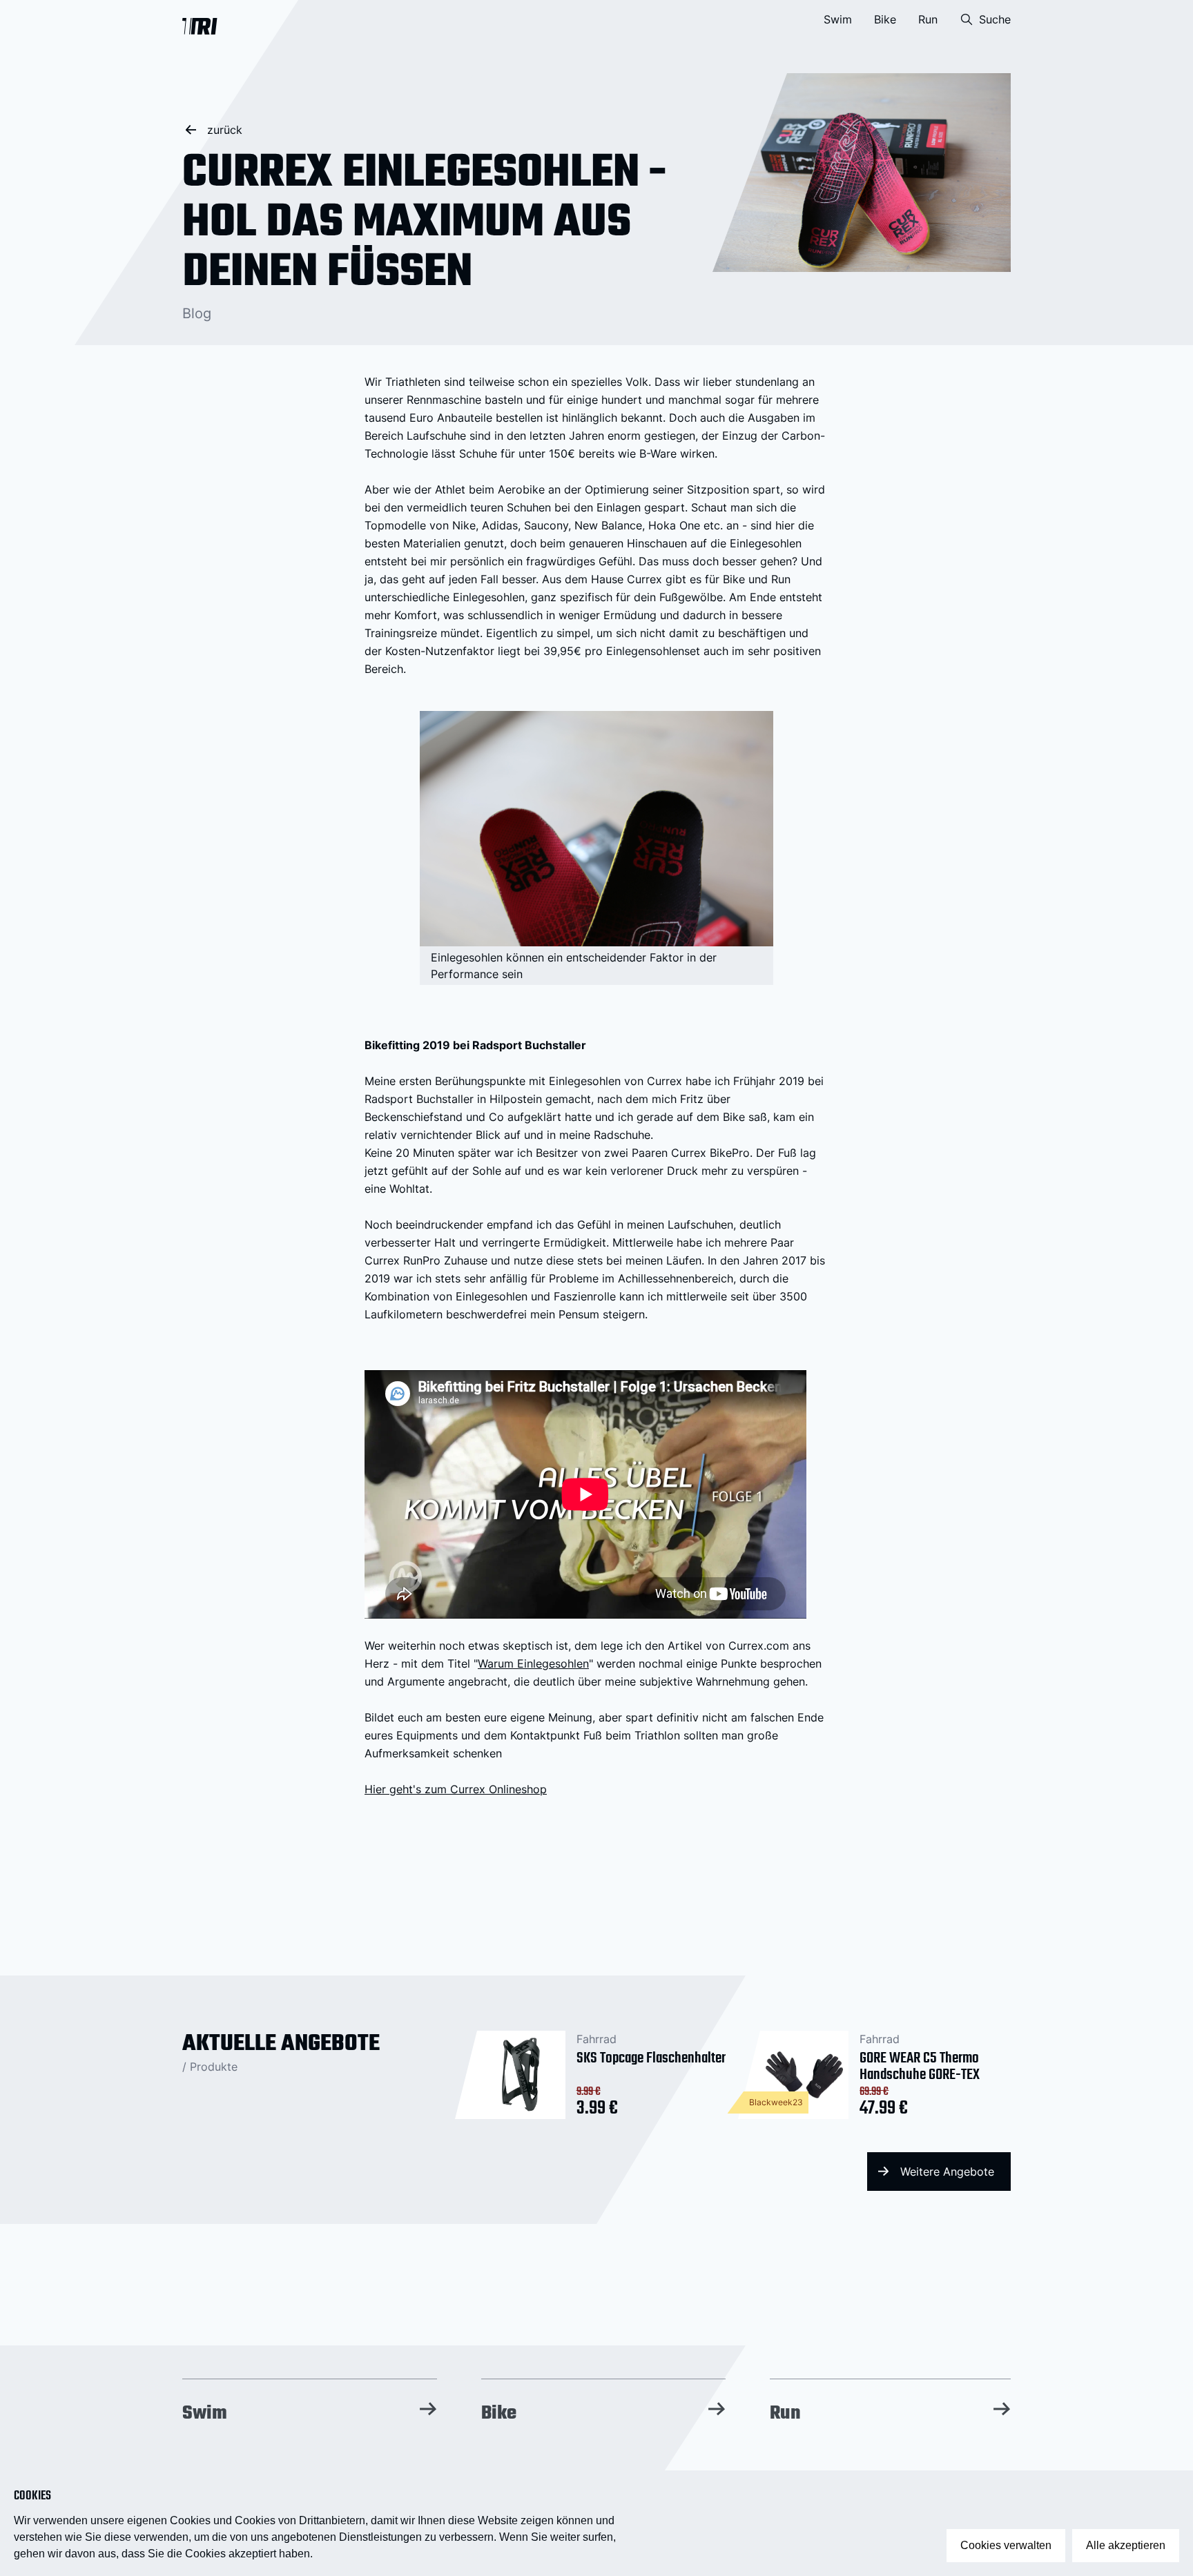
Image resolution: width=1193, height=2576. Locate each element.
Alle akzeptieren (1126, 2545)
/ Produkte (210, 2067)
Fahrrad (596, 2039)
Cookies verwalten (1006, 2545)
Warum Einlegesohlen (533, 1663)
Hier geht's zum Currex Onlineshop (456, 1789)
